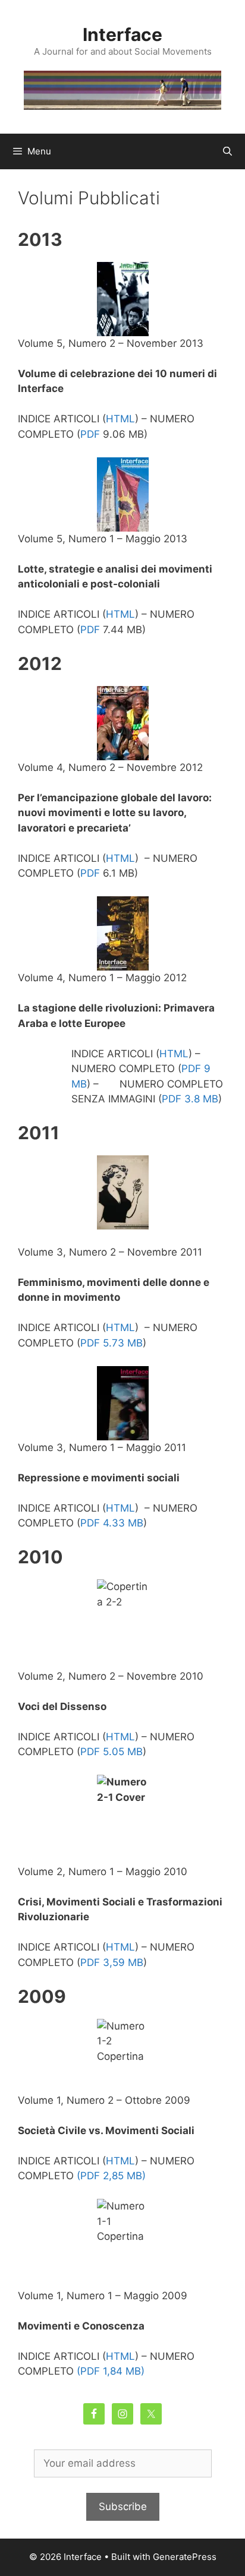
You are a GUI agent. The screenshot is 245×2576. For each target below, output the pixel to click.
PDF (92, 434)
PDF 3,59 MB (112, 1962)
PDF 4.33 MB (112, 1523)
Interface (122, 34)
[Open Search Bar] (227, 151)
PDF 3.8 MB (190, 1099)
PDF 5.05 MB (111, 1752)
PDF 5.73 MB (111, 1343)
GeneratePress (185, 2557)
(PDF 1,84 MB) (111, 2371)
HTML (120, 419)
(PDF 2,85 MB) (111, 2176)
